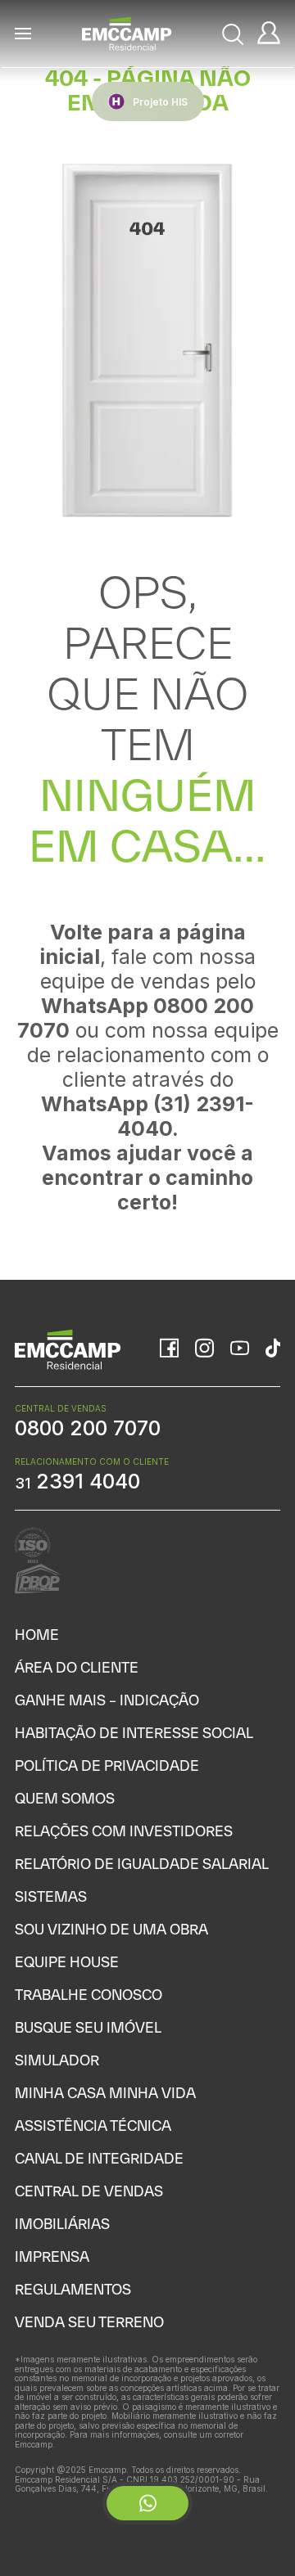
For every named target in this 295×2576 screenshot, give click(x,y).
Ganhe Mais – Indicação (107, 1700)
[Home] (127, 34)
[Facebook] (169, 1349)
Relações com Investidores (124, 1831)
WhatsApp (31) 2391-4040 (147, 1116)
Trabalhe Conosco (88, 1995)
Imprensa (52, 2256)
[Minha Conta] (269, 34)
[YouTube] (240, 1350)
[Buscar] (234, 34)
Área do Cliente (77, 1667)
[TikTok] (273, 1349)
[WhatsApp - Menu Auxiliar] (147, 2503)
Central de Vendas (89, 2191)
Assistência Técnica (93, 2126)
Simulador (57, 2060)
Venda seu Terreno (89, 2322)
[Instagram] (204, 1349)
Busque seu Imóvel (88, 2027)
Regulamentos (73, 2289)
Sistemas (51, 1896)
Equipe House (67, 1962)
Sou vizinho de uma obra (111, 1929)
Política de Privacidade (107, 1765)
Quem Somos (65, 1798)
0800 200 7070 (88, 1428)
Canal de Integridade (99, 2158)
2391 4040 (77, 1481)
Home (37, 1635)
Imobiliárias (62, 2224)
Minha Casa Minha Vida (105, 2093)
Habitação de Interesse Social (134, 1733)
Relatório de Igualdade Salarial (142, 1864)
